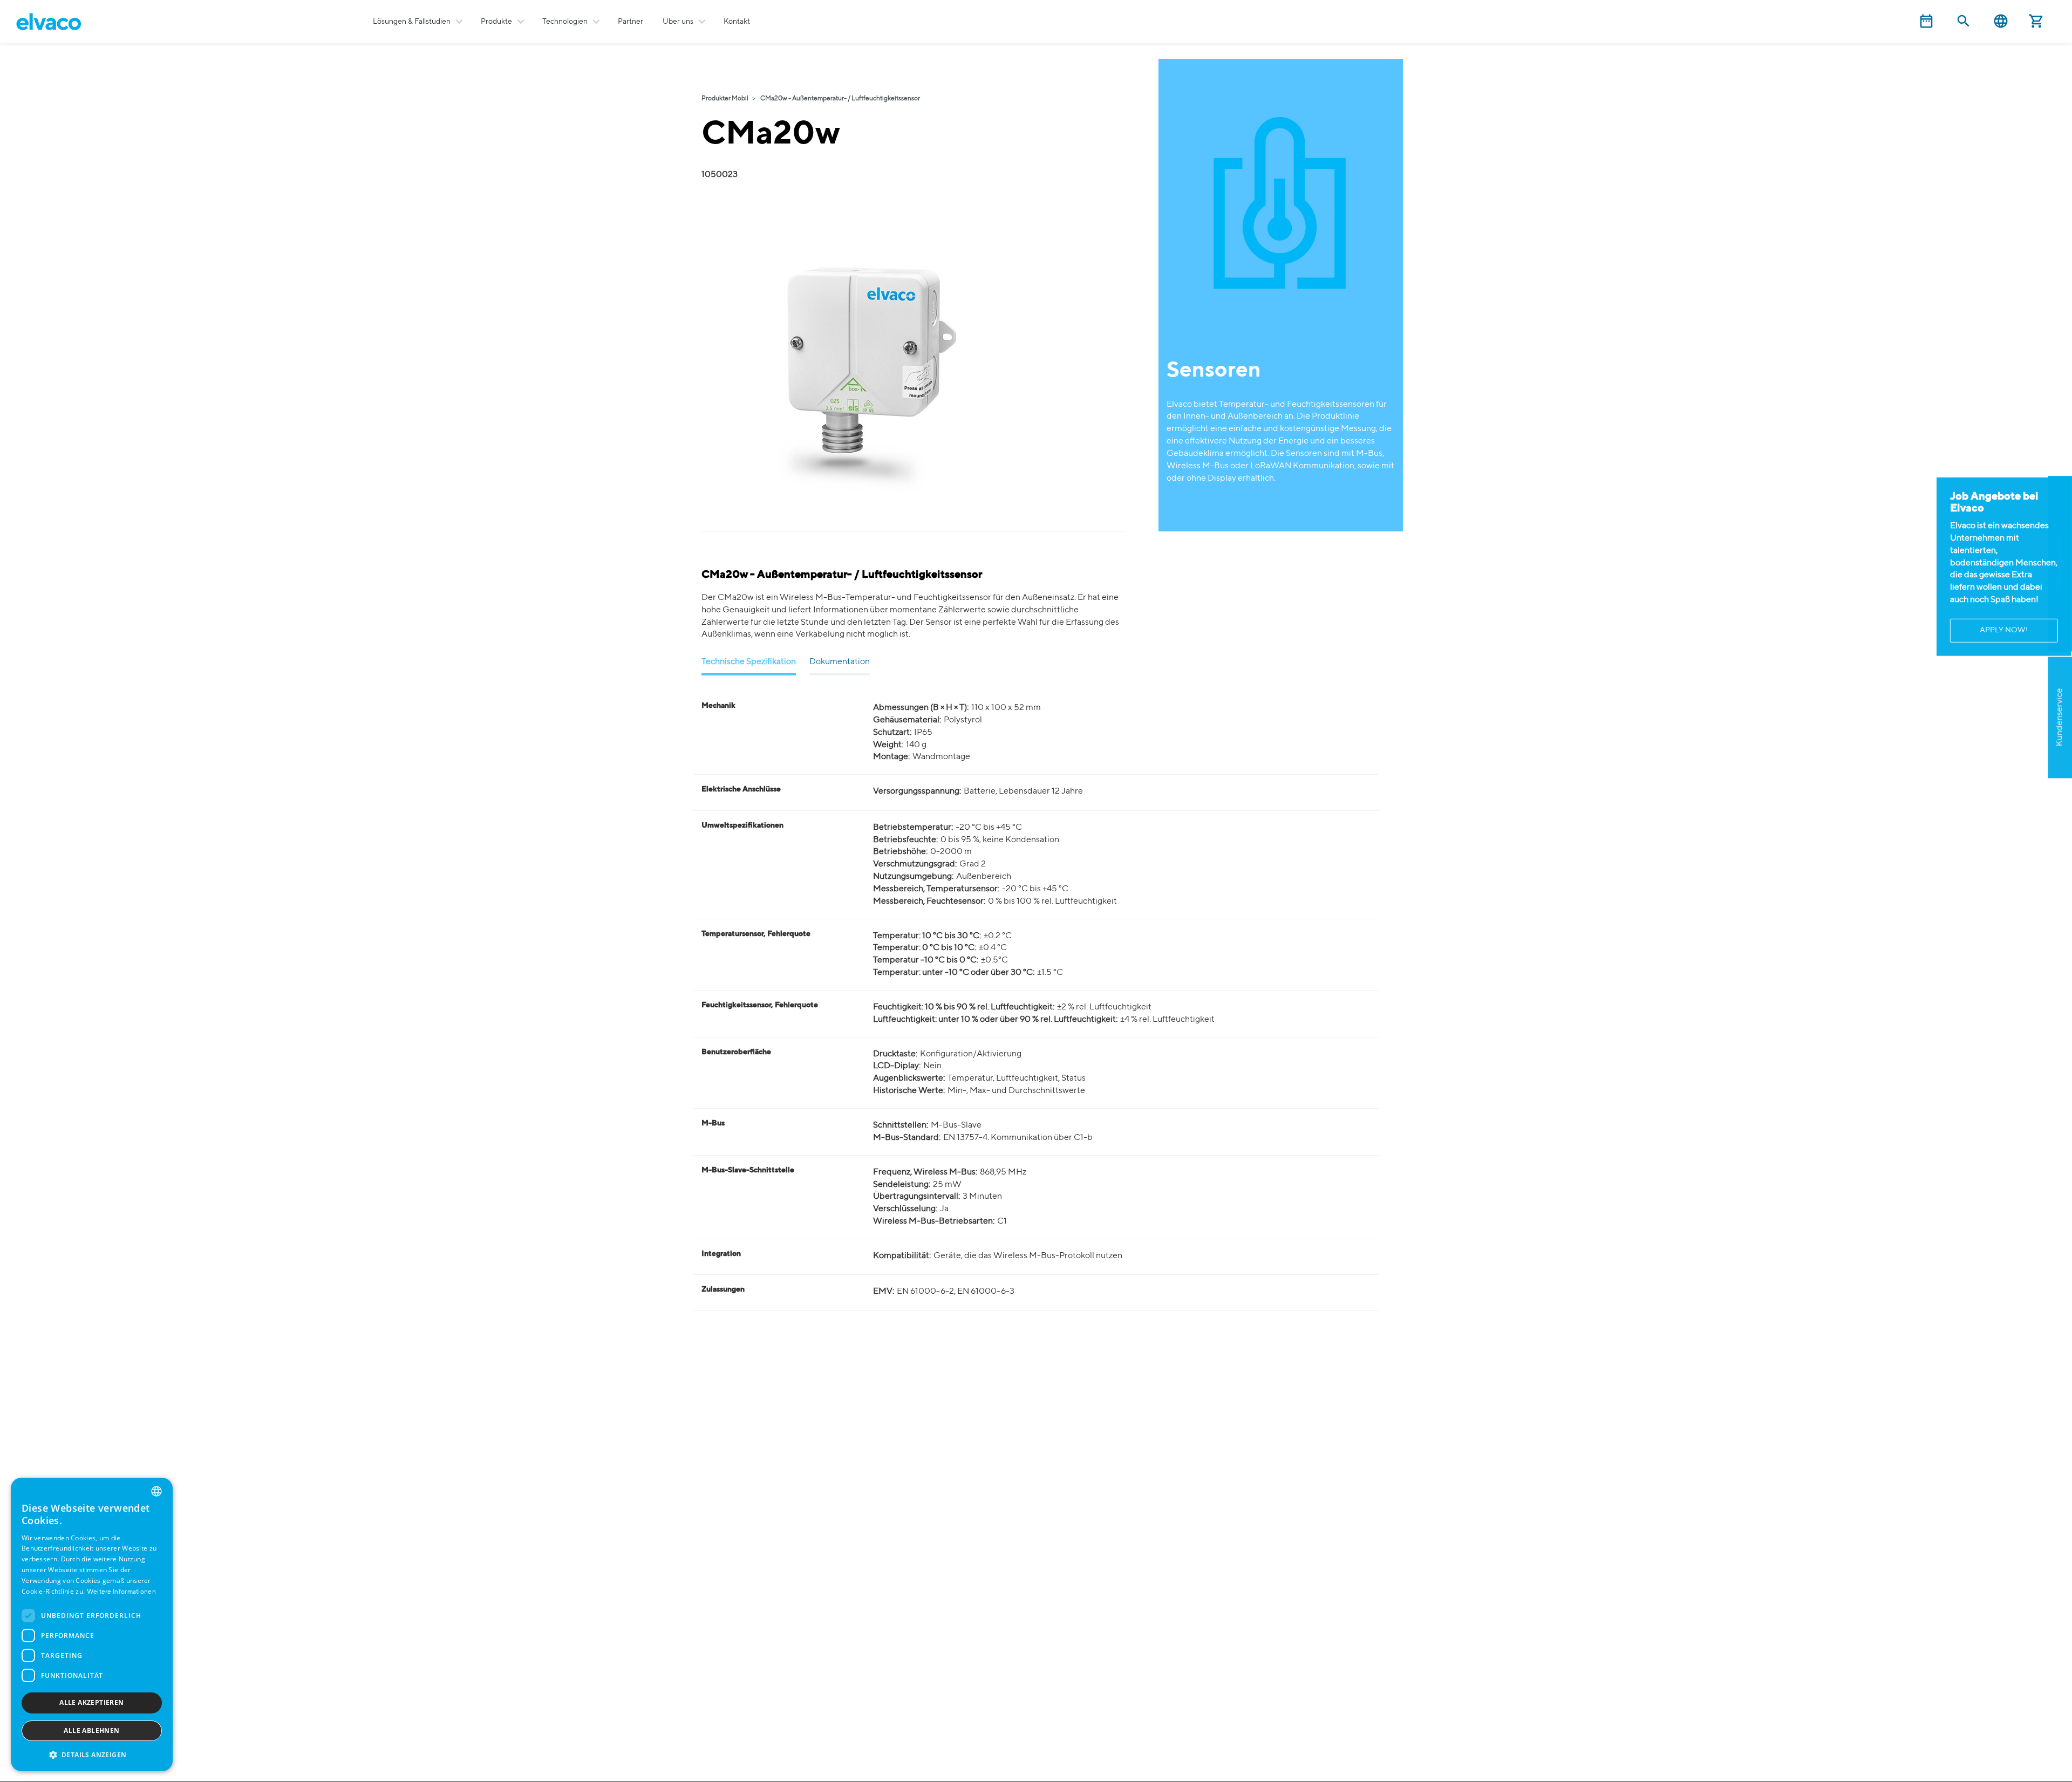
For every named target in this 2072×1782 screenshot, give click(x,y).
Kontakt (737, 22)
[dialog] (92, 1624)
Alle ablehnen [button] (91, 1730)
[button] (92, 1754)
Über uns (678, 22)
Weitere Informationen (121, 1592)
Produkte (496, 22)
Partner (631, 22)
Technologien (565, 22)
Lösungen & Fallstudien (412, 22)
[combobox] (156, 1491)
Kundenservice (2060, 718)
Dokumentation (840, 662)
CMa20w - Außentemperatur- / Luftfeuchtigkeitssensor (840, 99)
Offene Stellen (2060, 564)
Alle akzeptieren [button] (91, 1702)
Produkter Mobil (725, 99)
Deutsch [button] (2001, 21)
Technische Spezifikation (749, 662)
